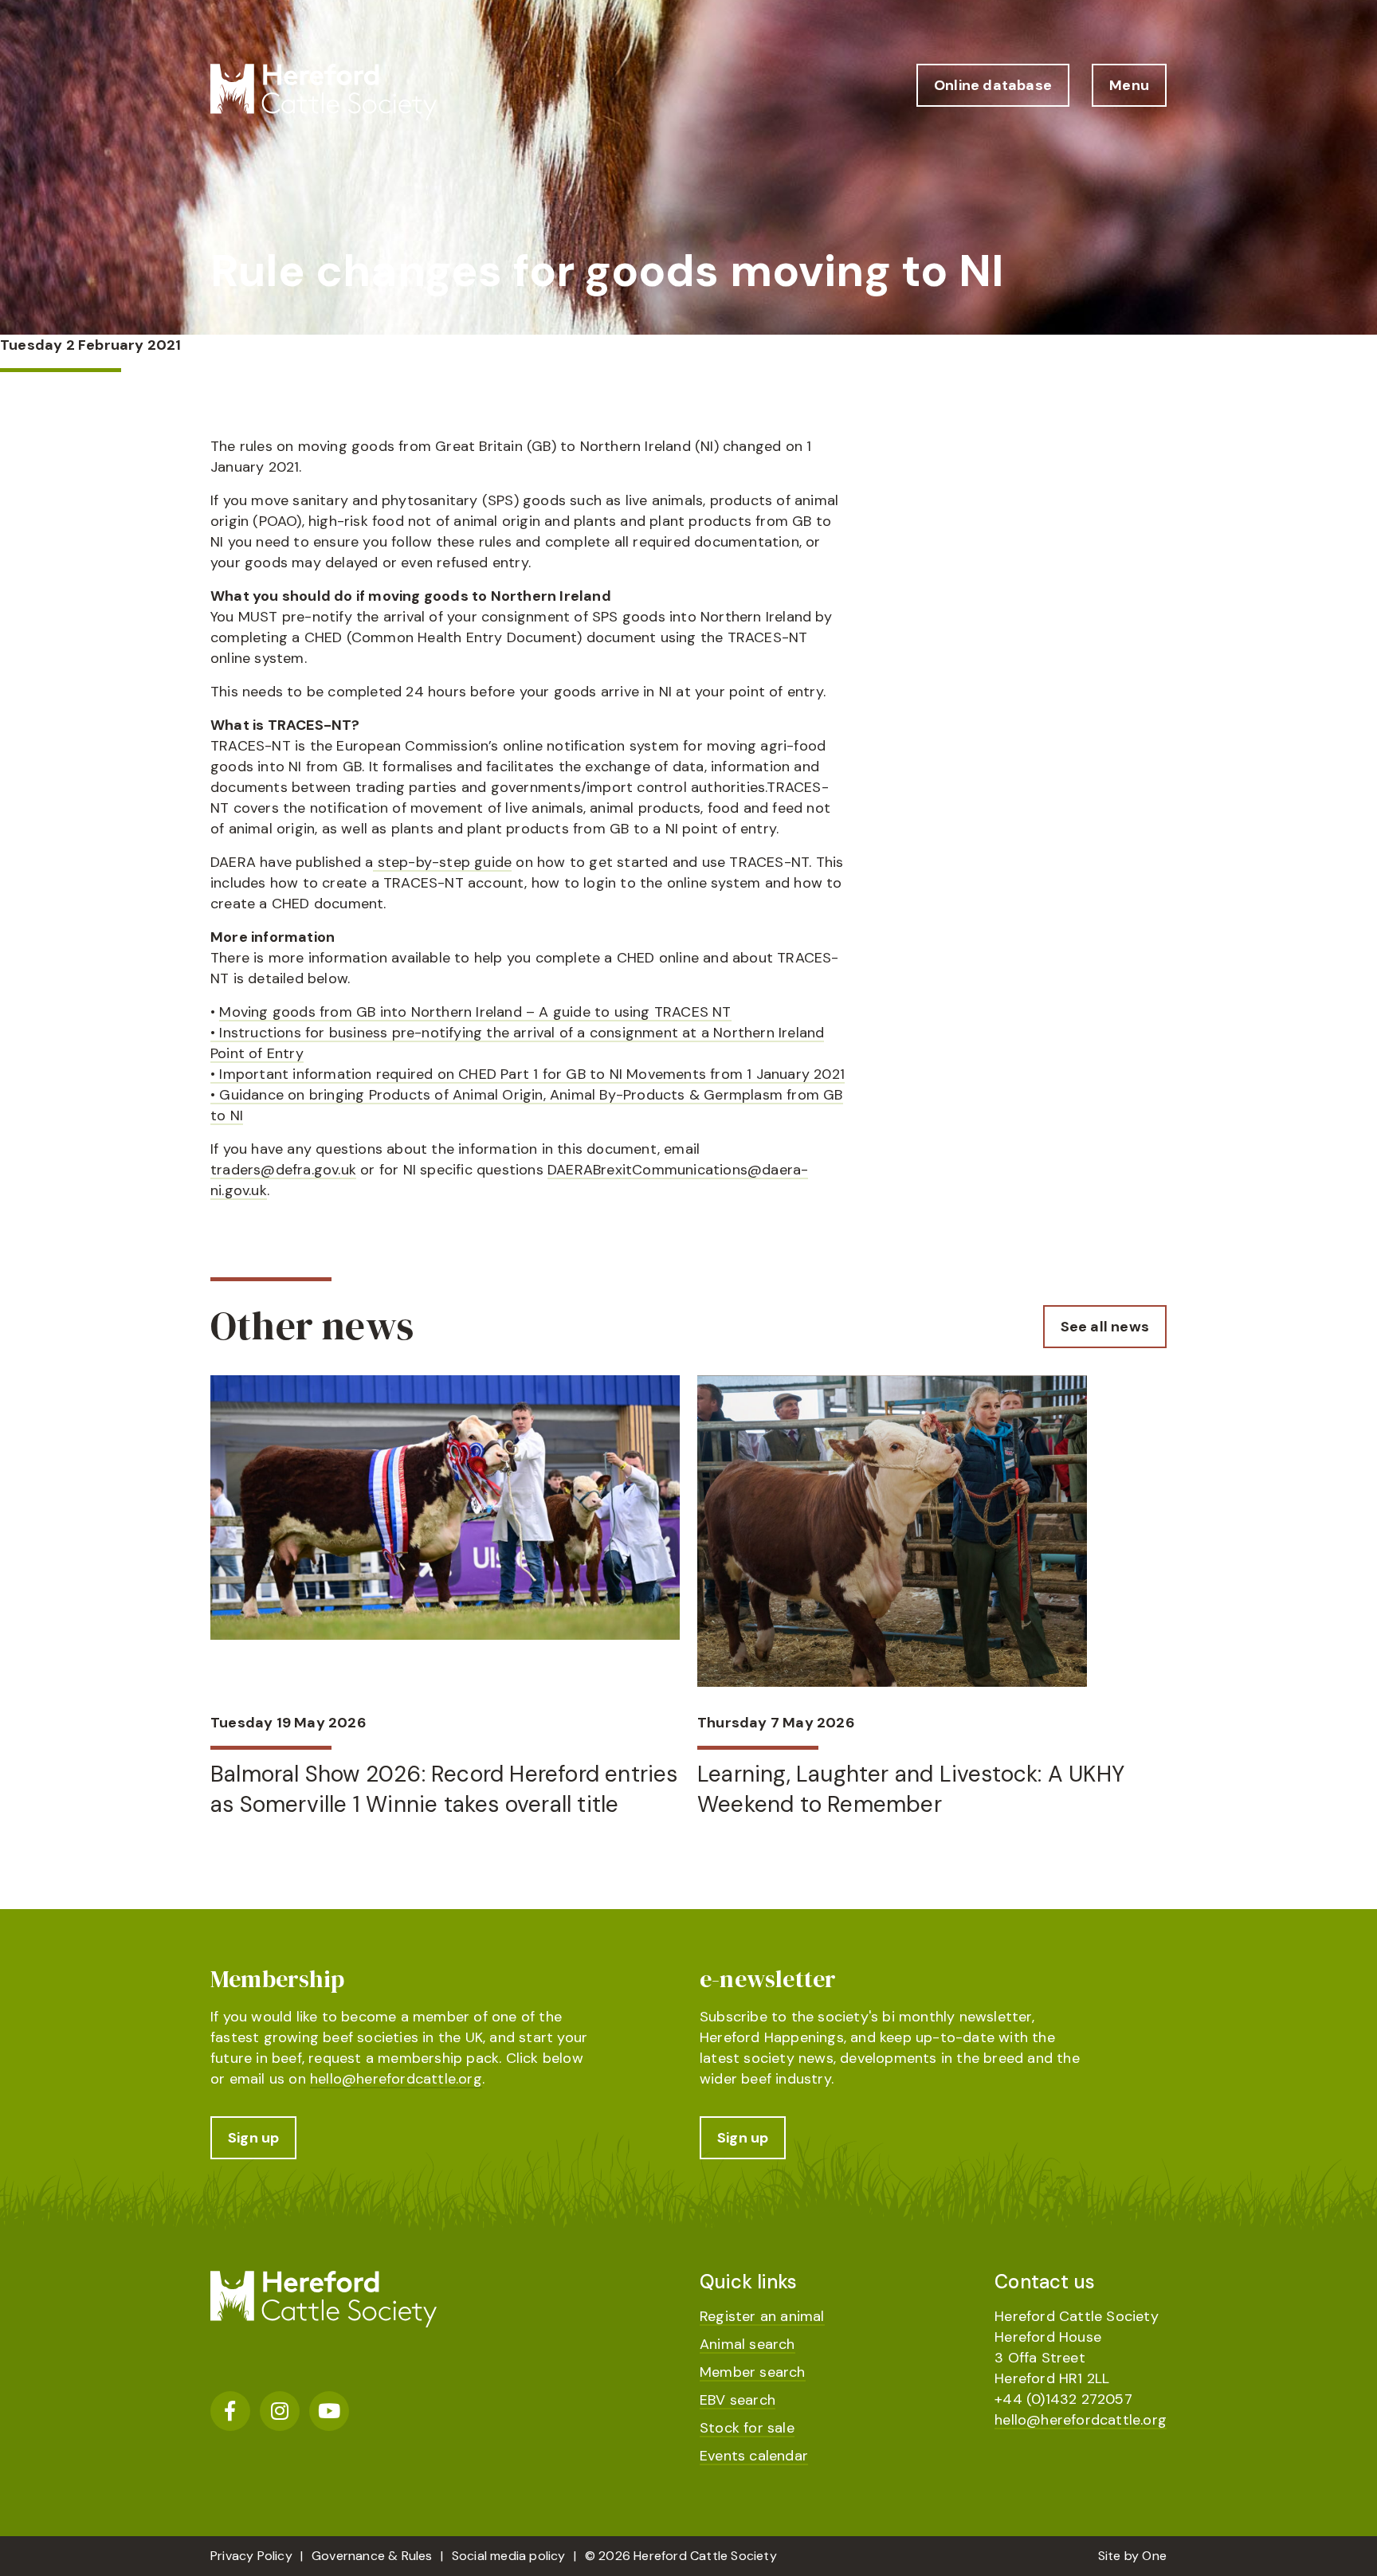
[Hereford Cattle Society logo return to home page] (324, 92)
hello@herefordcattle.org (396, 2079)
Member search (753, 2372)
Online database (993, 85)
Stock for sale (747, 2428)
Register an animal (762, 2316)
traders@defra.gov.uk (283, 1170)
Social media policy (509, 2556)
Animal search (747, 2344)
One (1154, 2556)
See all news (1105, 1327)
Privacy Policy (251, 2556)
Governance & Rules (372, 2556)
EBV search (738, 2400)
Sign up (253, 2138)
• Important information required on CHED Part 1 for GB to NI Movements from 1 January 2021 (528, 1074)
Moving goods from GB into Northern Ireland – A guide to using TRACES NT (475, 1012)
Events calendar (754, 2456)
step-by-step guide (442, 862)
